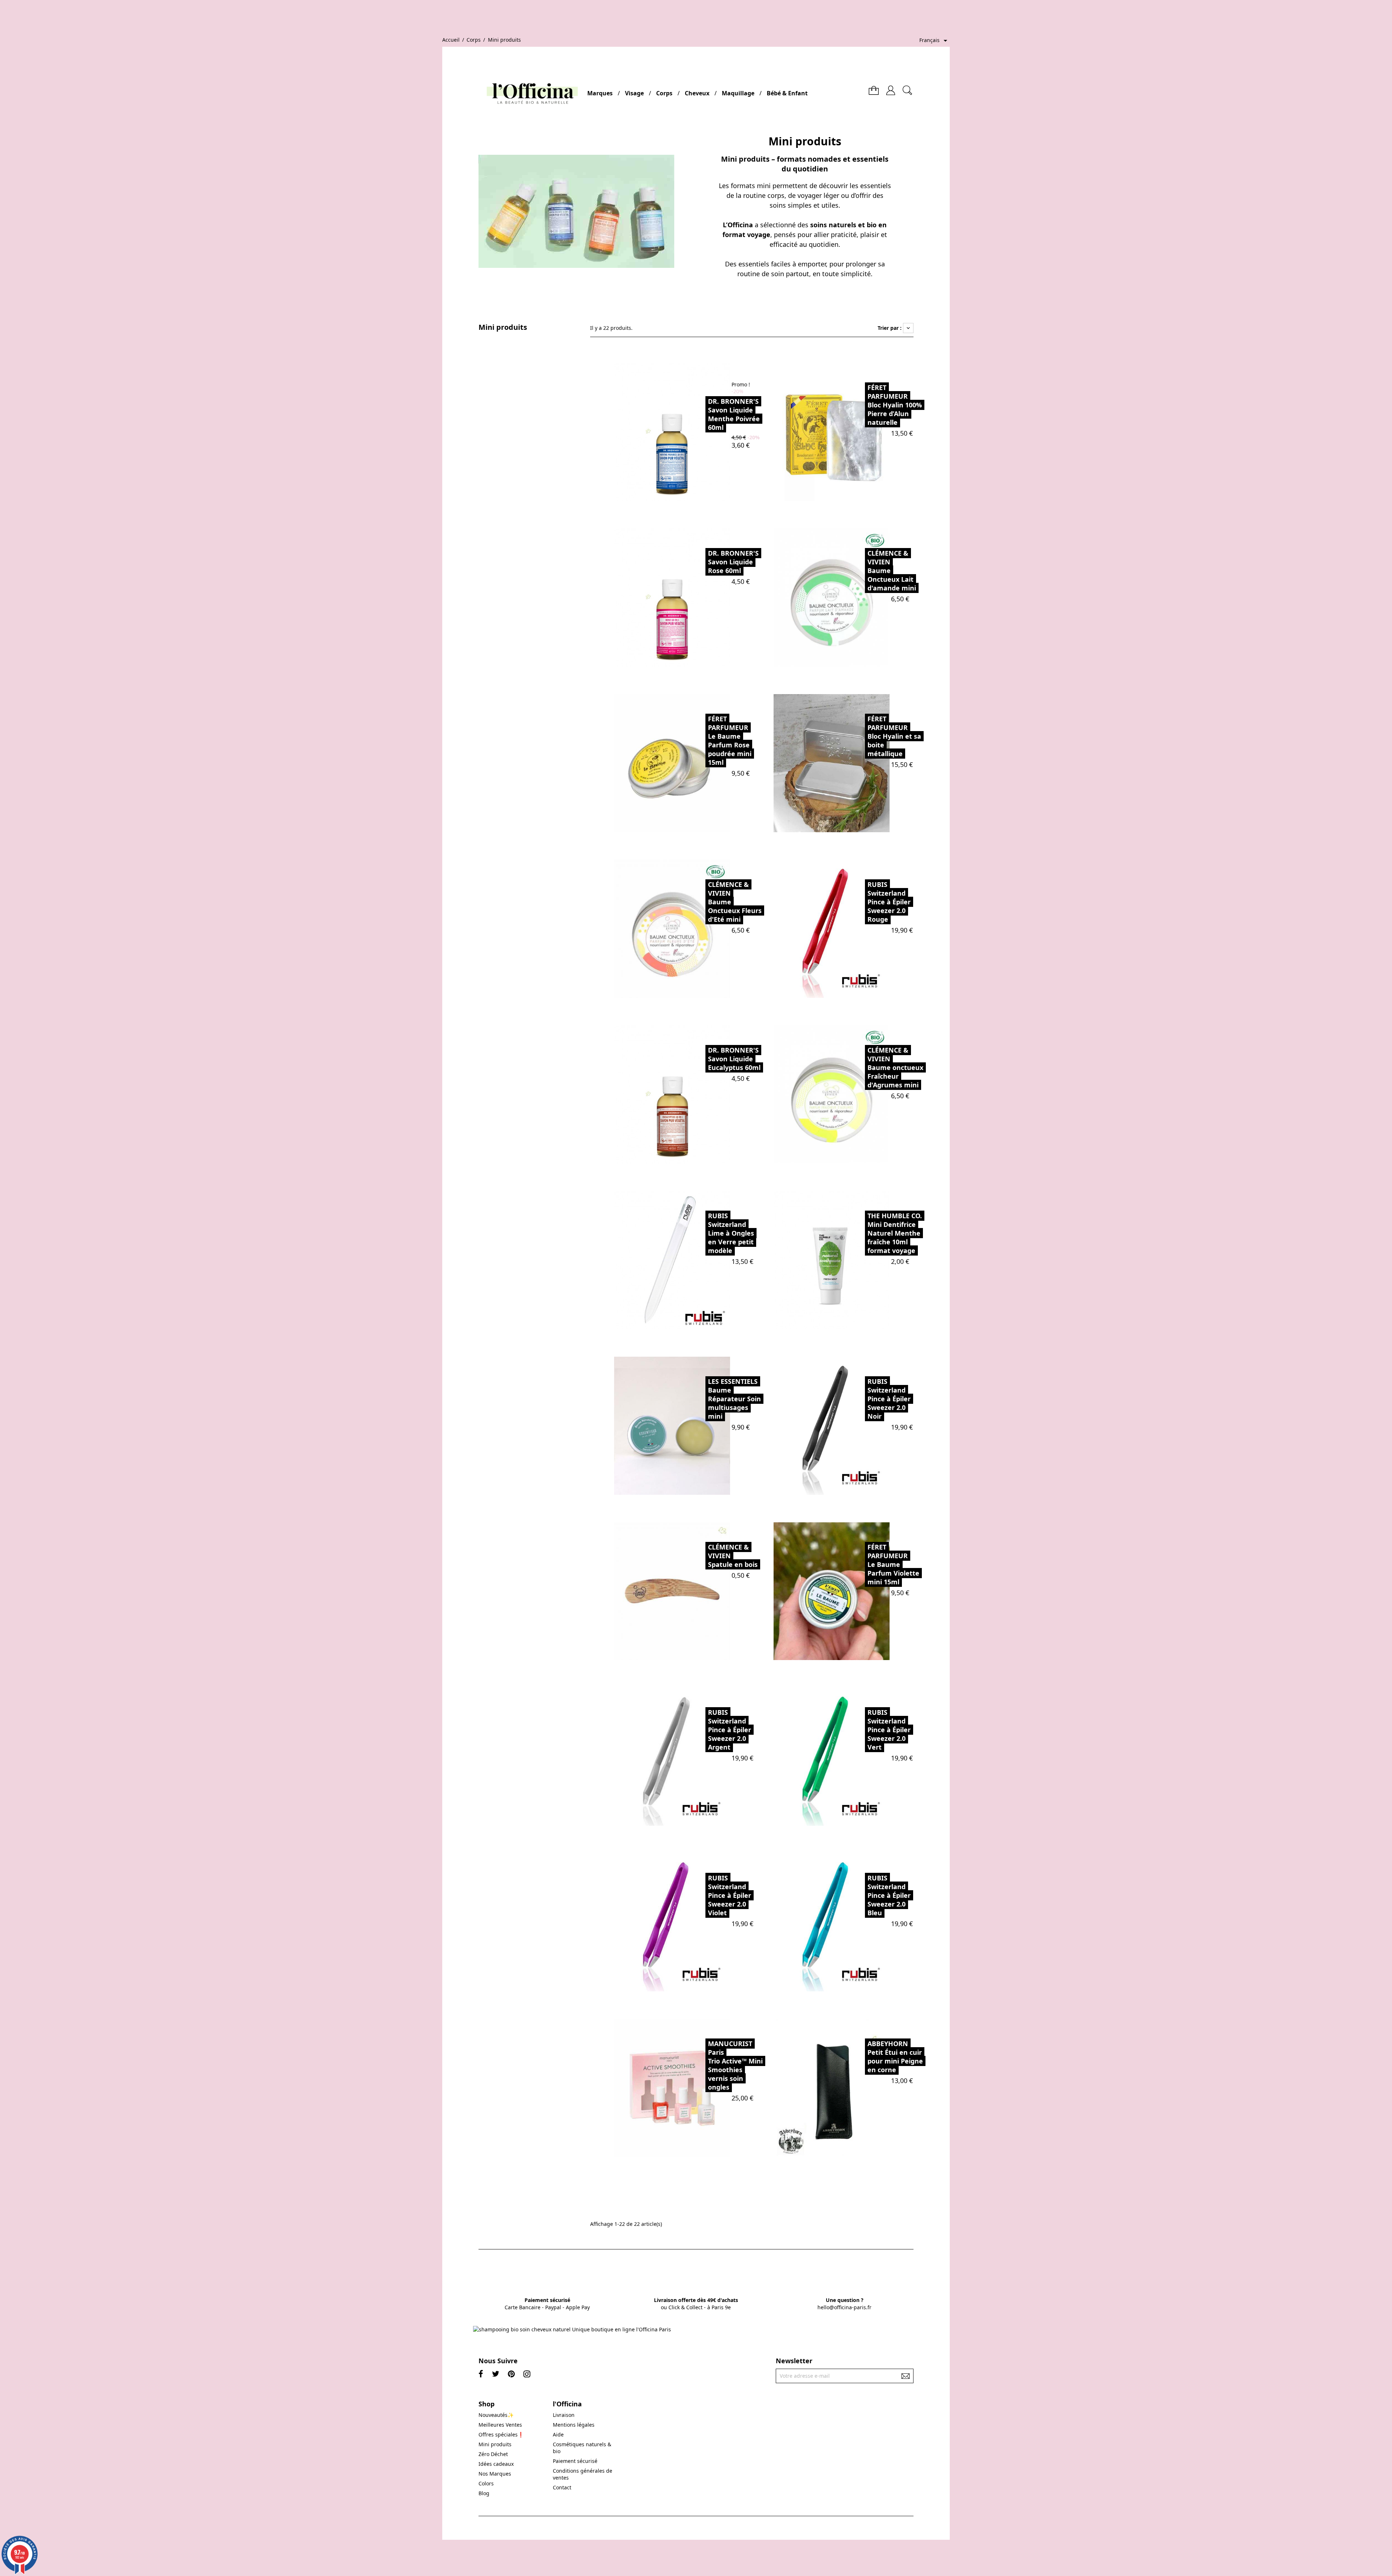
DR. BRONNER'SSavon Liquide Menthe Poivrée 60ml (734, 414)
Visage (634, 93)
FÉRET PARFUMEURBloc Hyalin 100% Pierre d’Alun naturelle (895, 405)
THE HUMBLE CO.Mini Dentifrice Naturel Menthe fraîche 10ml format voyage (895, 1233)
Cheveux (697, 93)
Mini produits (503, 327)
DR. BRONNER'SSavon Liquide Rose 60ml (733, 562)
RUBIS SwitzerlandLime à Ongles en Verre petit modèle (731, 1233)
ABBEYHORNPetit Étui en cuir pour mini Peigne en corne (895, 2057)
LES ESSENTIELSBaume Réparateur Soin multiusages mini (734, 1399)
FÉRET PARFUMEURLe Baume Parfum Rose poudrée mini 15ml (730, 741)
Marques (600, 93)
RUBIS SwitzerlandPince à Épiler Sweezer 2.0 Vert (889, 1730)
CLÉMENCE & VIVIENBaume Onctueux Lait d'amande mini (892, 571)
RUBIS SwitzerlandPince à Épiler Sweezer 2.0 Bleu (889, 1895)
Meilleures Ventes (500, 2425)
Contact (562, 2487)
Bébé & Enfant (787, 93)
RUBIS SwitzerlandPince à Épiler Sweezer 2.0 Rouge (889, 902)
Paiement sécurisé (575, 2461)
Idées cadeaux (496, 2464)
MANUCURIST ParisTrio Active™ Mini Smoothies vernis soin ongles (735, 2065)
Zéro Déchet (493, 2454)
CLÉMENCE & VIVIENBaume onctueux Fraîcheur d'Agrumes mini (895, 1067)
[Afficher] (689, 432)
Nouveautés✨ (496, 2415)
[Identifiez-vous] (891, 88)
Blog (484, 2493)
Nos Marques (495, 2474)
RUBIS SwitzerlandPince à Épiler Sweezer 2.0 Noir (889, 1399)
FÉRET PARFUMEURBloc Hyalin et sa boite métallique (894, 736)
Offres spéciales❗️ (501, 2434)
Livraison (564, 2415)
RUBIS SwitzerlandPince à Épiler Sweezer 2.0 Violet (730, 1895)
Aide (558, 2434)
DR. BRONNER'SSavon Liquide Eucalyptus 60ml (734, 1059)
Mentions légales (574, 2425)
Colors (486, 2483)
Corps (664, 93)
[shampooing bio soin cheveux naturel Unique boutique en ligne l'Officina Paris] (572, 2329)
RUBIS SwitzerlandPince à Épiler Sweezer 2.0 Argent (730, 1730)
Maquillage (738, 93)
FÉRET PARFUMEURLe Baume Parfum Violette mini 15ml (893, 1564)
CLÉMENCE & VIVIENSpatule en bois (733, 1556)
